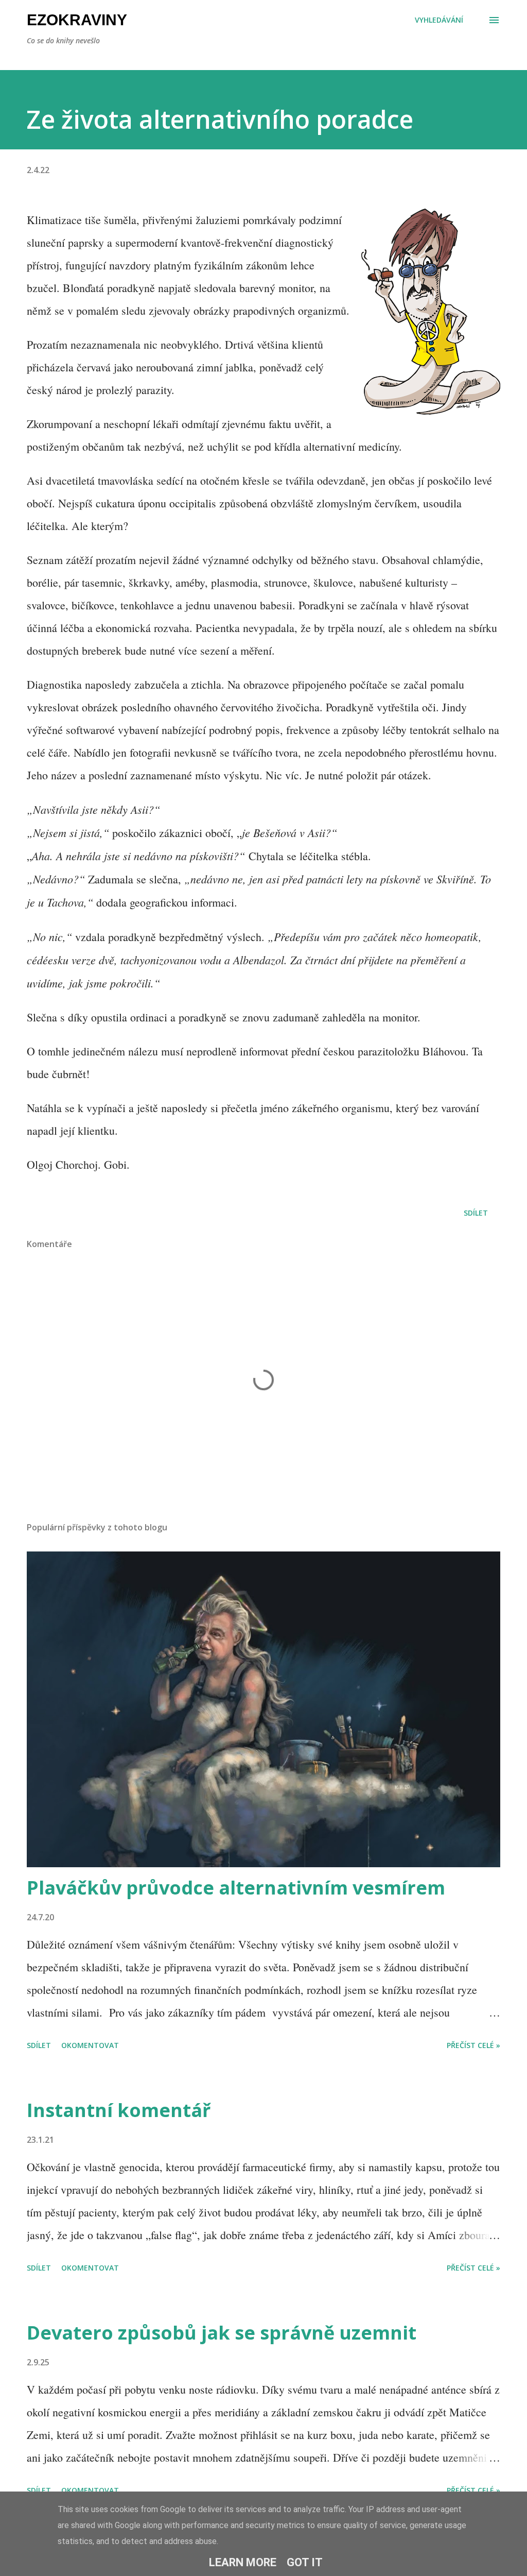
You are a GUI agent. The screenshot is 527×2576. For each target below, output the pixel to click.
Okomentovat (90, 2045)
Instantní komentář (119, 2110)
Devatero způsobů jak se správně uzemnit (222, 2333)
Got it (305, 2562)
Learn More (243, 2562)
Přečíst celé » (473, 2045)
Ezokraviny (77, 20)
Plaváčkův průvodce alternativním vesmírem (236, 1888)
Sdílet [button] (476, 1213)
